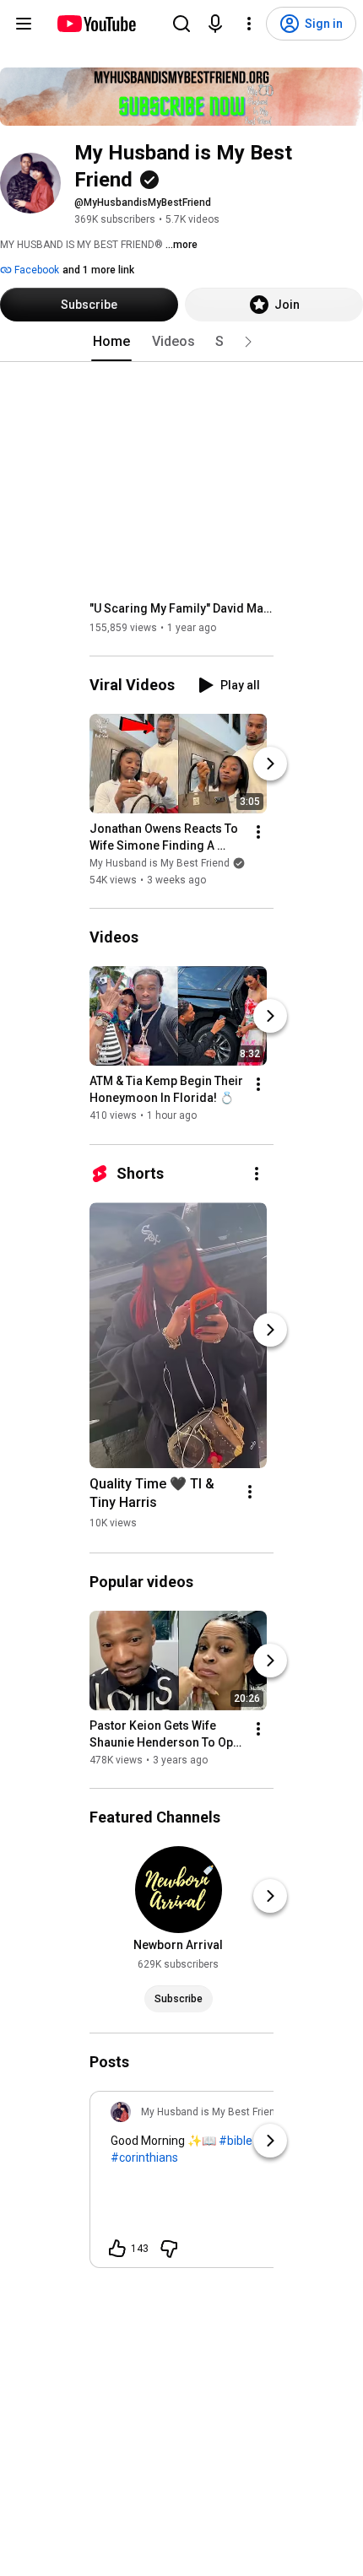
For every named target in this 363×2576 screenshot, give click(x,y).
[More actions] (258, 832)
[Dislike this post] (169, 2249)
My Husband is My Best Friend (160, 863)
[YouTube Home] (96, 24)
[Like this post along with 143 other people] (117, 2249)
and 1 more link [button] (98, 270)
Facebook (35, 270)
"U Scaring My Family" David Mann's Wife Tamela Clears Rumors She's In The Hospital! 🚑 (182, 608)
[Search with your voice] (215, 24)
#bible (236, 2141)
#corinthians (144, 2157)
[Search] (181, 24)
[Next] (270, 764)
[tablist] (181, 342)
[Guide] (24, 24)
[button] (248, 342)
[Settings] (249, 24)
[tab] (111, 342)
